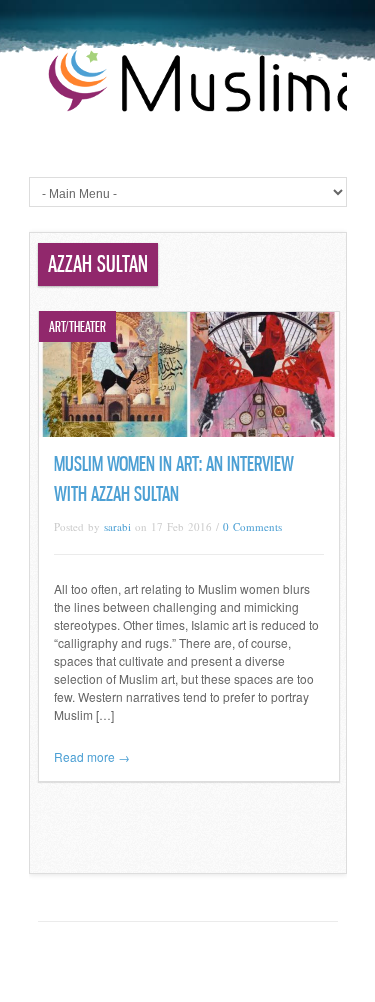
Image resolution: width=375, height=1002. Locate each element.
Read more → (92, 756)
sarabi (117, 526)
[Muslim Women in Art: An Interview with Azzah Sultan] (189, 431)
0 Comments (252, 526)
